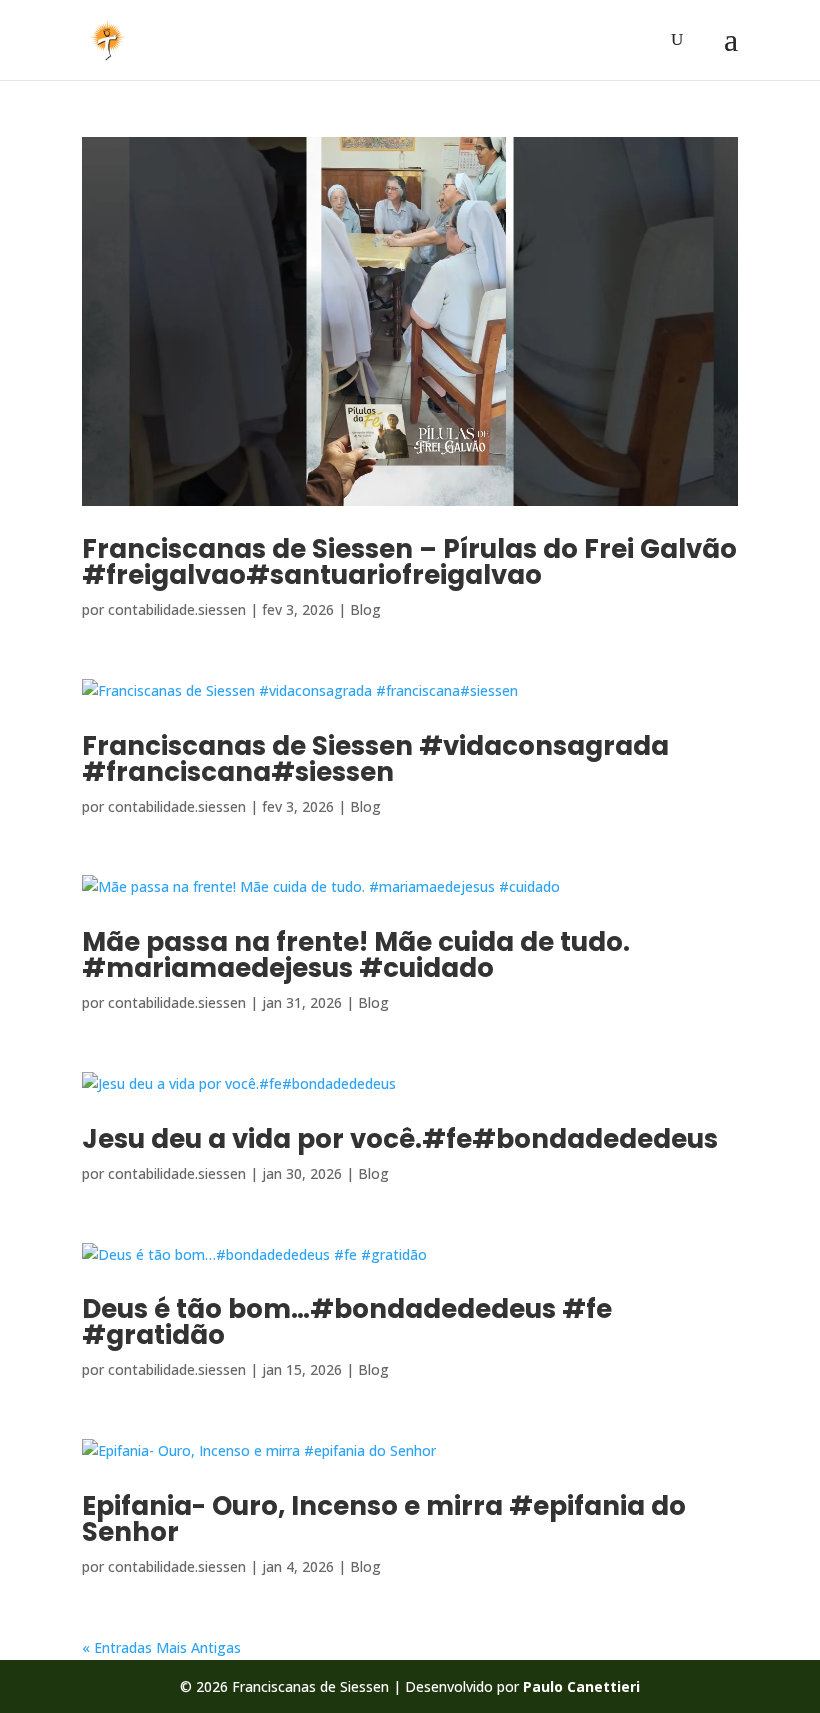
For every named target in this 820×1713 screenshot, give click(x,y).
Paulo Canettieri (581, 1686)
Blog (365, 609)
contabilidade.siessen (177, 609)
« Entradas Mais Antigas (161, 1647)
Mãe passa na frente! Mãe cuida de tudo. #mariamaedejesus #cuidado (356, 955)
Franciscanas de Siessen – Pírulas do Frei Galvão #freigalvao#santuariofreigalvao (409, 562)
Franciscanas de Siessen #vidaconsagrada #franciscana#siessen (375, 759)
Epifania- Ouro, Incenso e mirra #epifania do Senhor (384, 1519)
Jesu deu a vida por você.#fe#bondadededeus (400, 1139)
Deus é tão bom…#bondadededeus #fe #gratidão (347, 1322)
